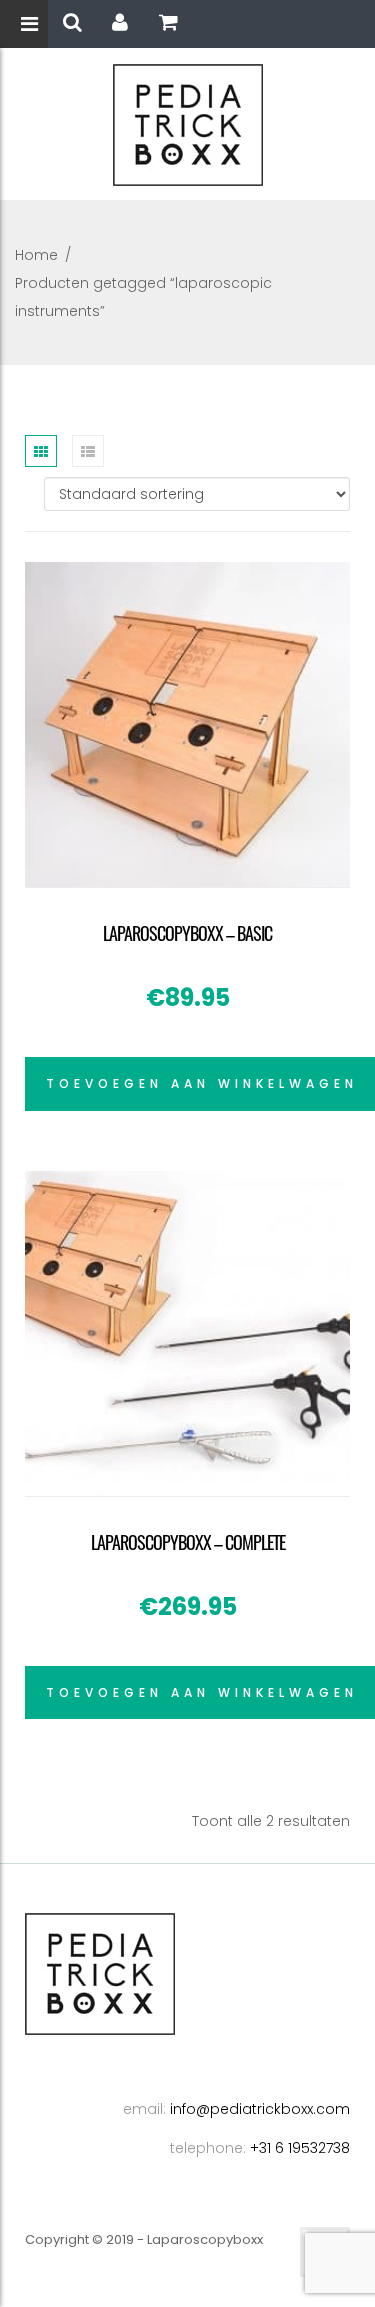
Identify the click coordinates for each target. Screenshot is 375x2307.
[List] (88, 451)
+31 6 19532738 (300, 2148)
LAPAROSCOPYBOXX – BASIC (187, 933)
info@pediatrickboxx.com (260, 2109)
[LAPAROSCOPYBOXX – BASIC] (187, 724)
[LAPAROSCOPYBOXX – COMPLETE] (187, 1333)
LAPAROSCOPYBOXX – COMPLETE (188, 1542)
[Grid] (41, 451)
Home (36, 255)
